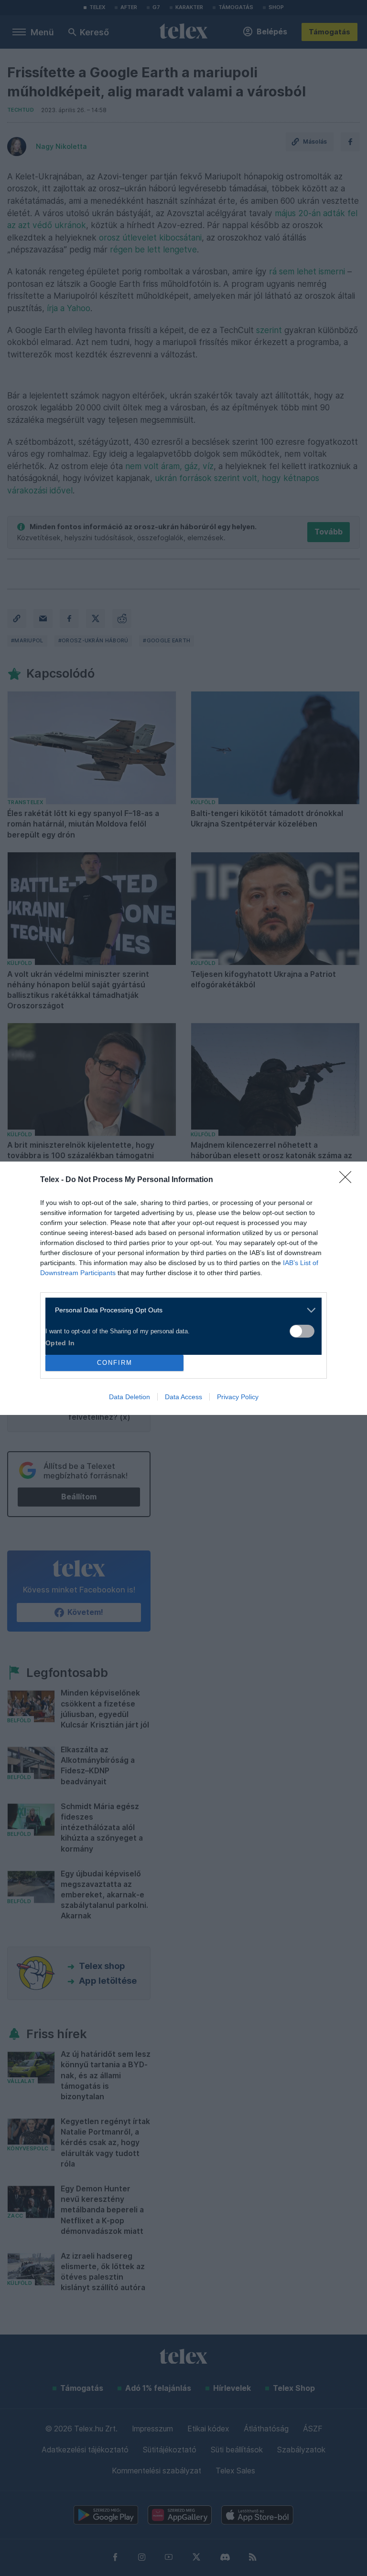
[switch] (302, 1331)
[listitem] (180, 1310)
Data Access (183, 1397)
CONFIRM (115, 1363)
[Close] (348, 1180)
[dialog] (183, 1288)
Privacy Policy (238, 1397)
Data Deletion (130, 1397)
